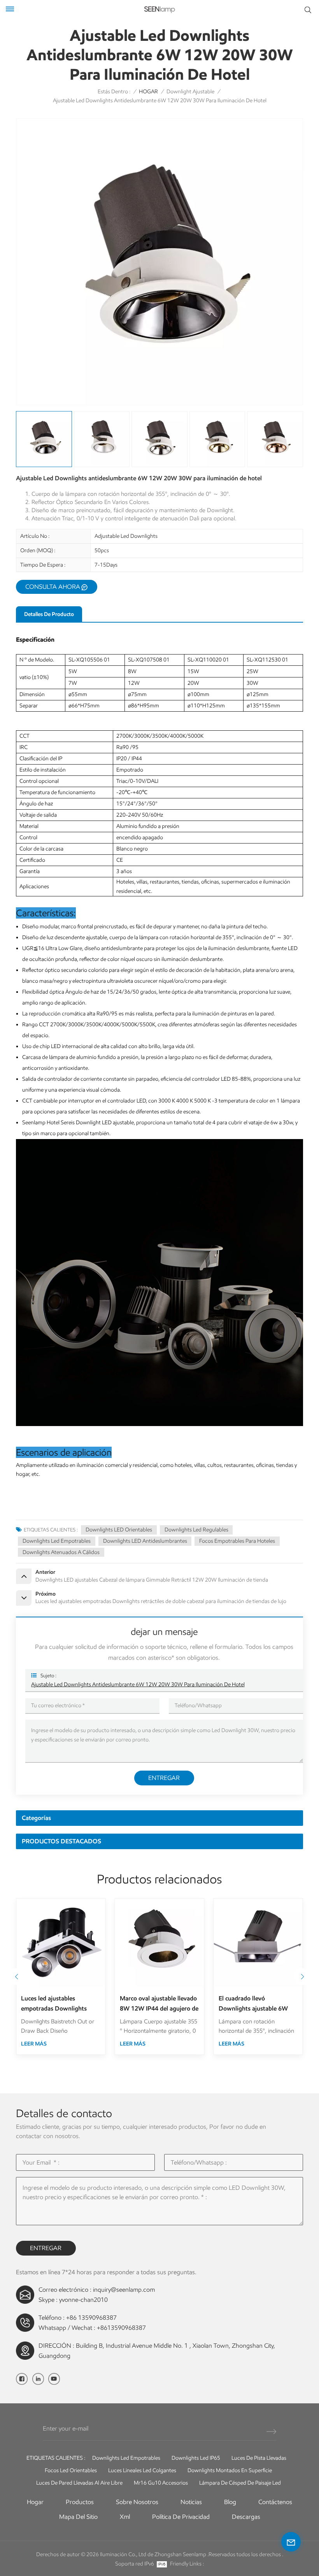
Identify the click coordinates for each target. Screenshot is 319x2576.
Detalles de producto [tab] (49, 614)
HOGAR (148, 92)
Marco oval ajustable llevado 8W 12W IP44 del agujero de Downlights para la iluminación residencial (159, 2004)
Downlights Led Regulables (196, 1530)
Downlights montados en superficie (230, 2470)
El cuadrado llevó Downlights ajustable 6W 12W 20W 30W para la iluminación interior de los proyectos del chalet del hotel (254, 2004)
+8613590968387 (121, 2328)
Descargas (246, 2517)
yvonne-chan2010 (83, 2300)
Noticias (191, 2502)
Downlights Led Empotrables (57, 1541)
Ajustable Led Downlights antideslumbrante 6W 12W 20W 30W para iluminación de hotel (138, 1684)
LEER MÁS (34, 2044)
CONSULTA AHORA (53, 587)
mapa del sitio (78, 2517)
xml (125, 2517)
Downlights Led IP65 (196, 2458)
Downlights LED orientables (119, 1530)
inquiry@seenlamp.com (124, 2290)
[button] (302, 1977)
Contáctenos (275, 2502)
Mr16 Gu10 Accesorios (161, 2483)
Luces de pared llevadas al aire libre (79, 2483)
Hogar (35, 2502)
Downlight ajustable (190, 92)
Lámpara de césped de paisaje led (240, 2483)
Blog (230, 2502)
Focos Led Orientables (71, 2470)
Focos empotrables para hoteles (237, 1541)
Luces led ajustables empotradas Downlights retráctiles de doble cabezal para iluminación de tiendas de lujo (58, 2004)
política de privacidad (181, 2517)
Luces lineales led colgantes (142, 2470)
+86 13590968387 (91, 2318)
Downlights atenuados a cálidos (61, 1552)
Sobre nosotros (137, 2502)
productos (80, 2502)
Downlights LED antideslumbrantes (145, 1541)
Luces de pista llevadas (259, 2458)
